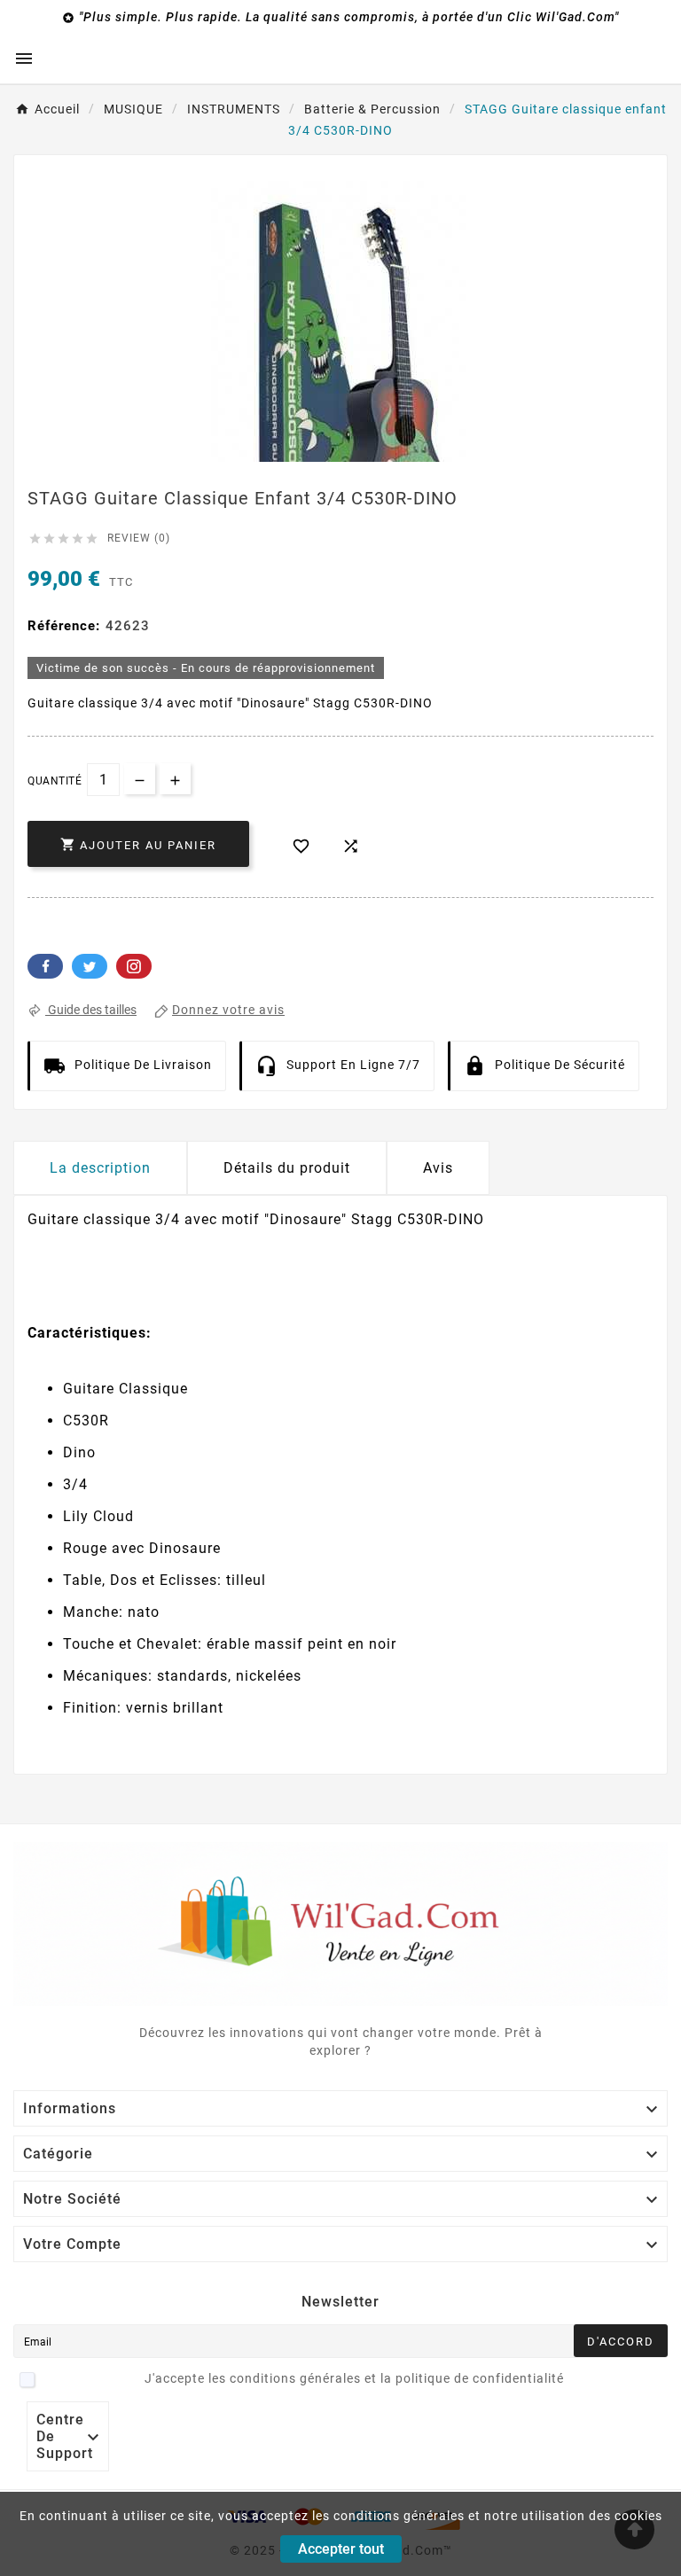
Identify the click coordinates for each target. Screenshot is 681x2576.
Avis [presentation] (438, 1168)
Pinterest (134, 966)
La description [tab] (100, 1168)
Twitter (90, 966)
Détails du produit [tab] (287, 1168)
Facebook (45, 966)
